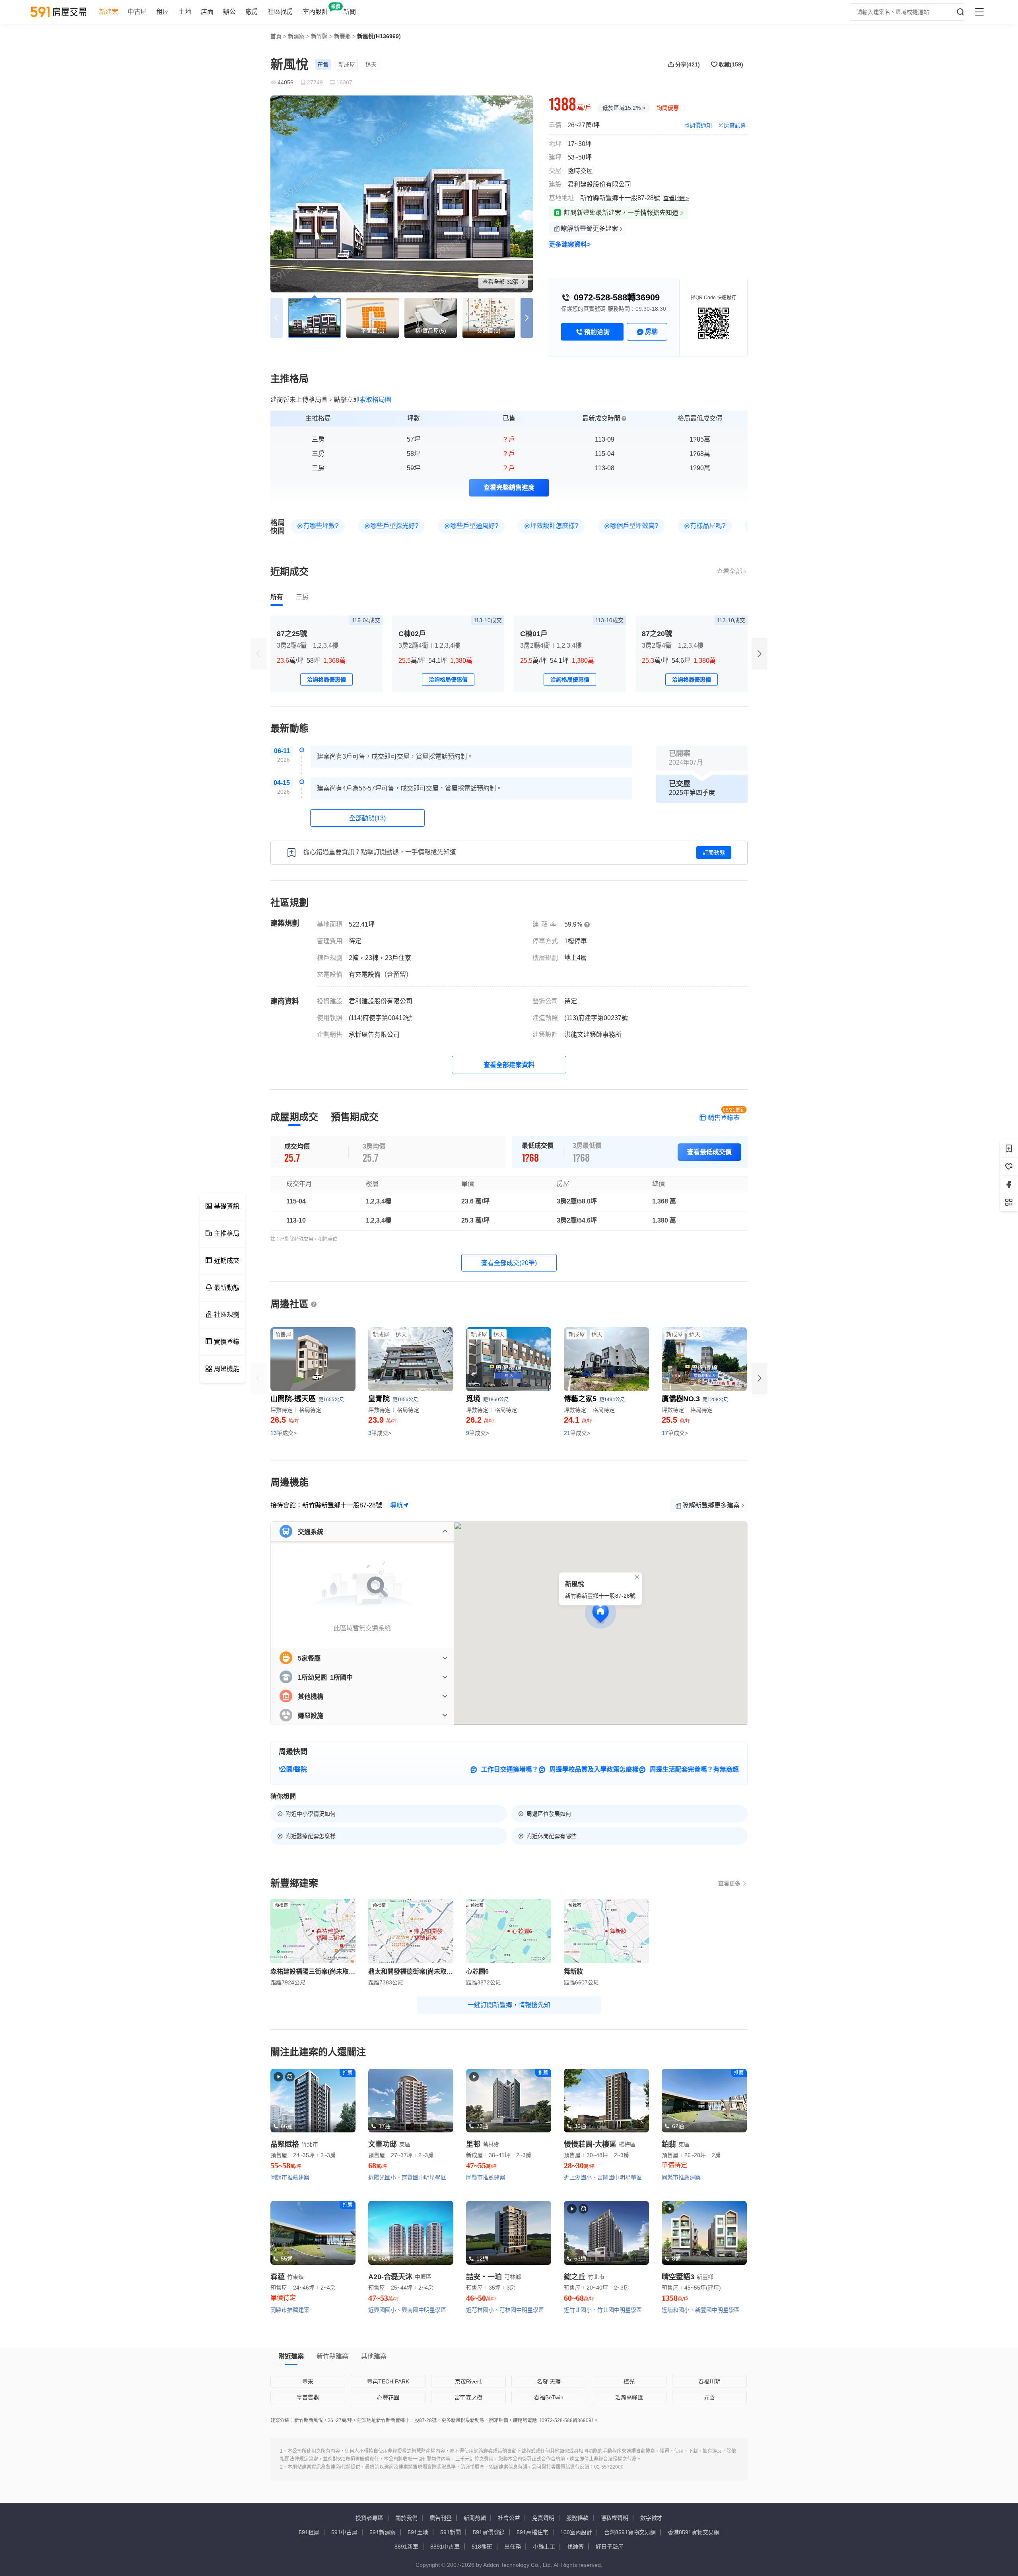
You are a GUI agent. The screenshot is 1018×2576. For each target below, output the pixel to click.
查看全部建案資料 (509, 1065)
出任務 (513, 2547)
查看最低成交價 (709, 1152)
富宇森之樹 (468, 2397)
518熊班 (482, 2547)
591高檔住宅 (532, 2532)
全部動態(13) (367, 818)
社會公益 (509, 2518)
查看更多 (729, 1883)
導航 (396, 1505)
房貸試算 (735, 125)
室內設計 (315, 12)
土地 (185, 12)
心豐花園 (388, 2397)
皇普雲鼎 (308, 2397)
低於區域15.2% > (624, 108)
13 (284, 1433)
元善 (709, 2397)
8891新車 (406, 2547)
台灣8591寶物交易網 (630, 2532)
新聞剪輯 (475, 2518)
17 (675, 1433)
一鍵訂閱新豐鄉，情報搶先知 (509, 2005)
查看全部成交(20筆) (509, 1263)
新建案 (109, 12)
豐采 (308, 2381)
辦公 (229, 12)
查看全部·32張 (501, 282)
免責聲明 (543, 2518)
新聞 (350, 12)
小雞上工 (544, 2547)
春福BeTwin (549, 2397)
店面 (207, 12)
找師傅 (575, 2547)
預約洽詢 (597, 332)
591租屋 (309, 2532)
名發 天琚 (549, 2381)
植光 (629, 2381)
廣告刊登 (441, 2518)
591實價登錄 (489, 2532)
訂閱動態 (714, 853)
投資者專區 (369, 2518)
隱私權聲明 (614, 2518)
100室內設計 (576, 2532)
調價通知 (701, 125)
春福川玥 (709, 2381)
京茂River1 (469, 2381)
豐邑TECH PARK (388, 2381)
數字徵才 (651, 2518)
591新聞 (451, 2532)
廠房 (252, 12)
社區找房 (280, 12)
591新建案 (383, 2532)
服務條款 (577, 2518)
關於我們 (406, 2518)
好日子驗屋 (610, 2547)
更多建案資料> (570, 244)
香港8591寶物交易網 (694, 2532)
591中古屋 (344, 2532)
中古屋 (137, 12)
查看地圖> (676, 198)
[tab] (277, 597)
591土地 (418, 2532)
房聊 (651, 332)
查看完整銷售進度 (509, 488)
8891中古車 (445, 2547)
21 (577, 1433)
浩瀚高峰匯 (629, 2397)
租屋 (163, 12)
